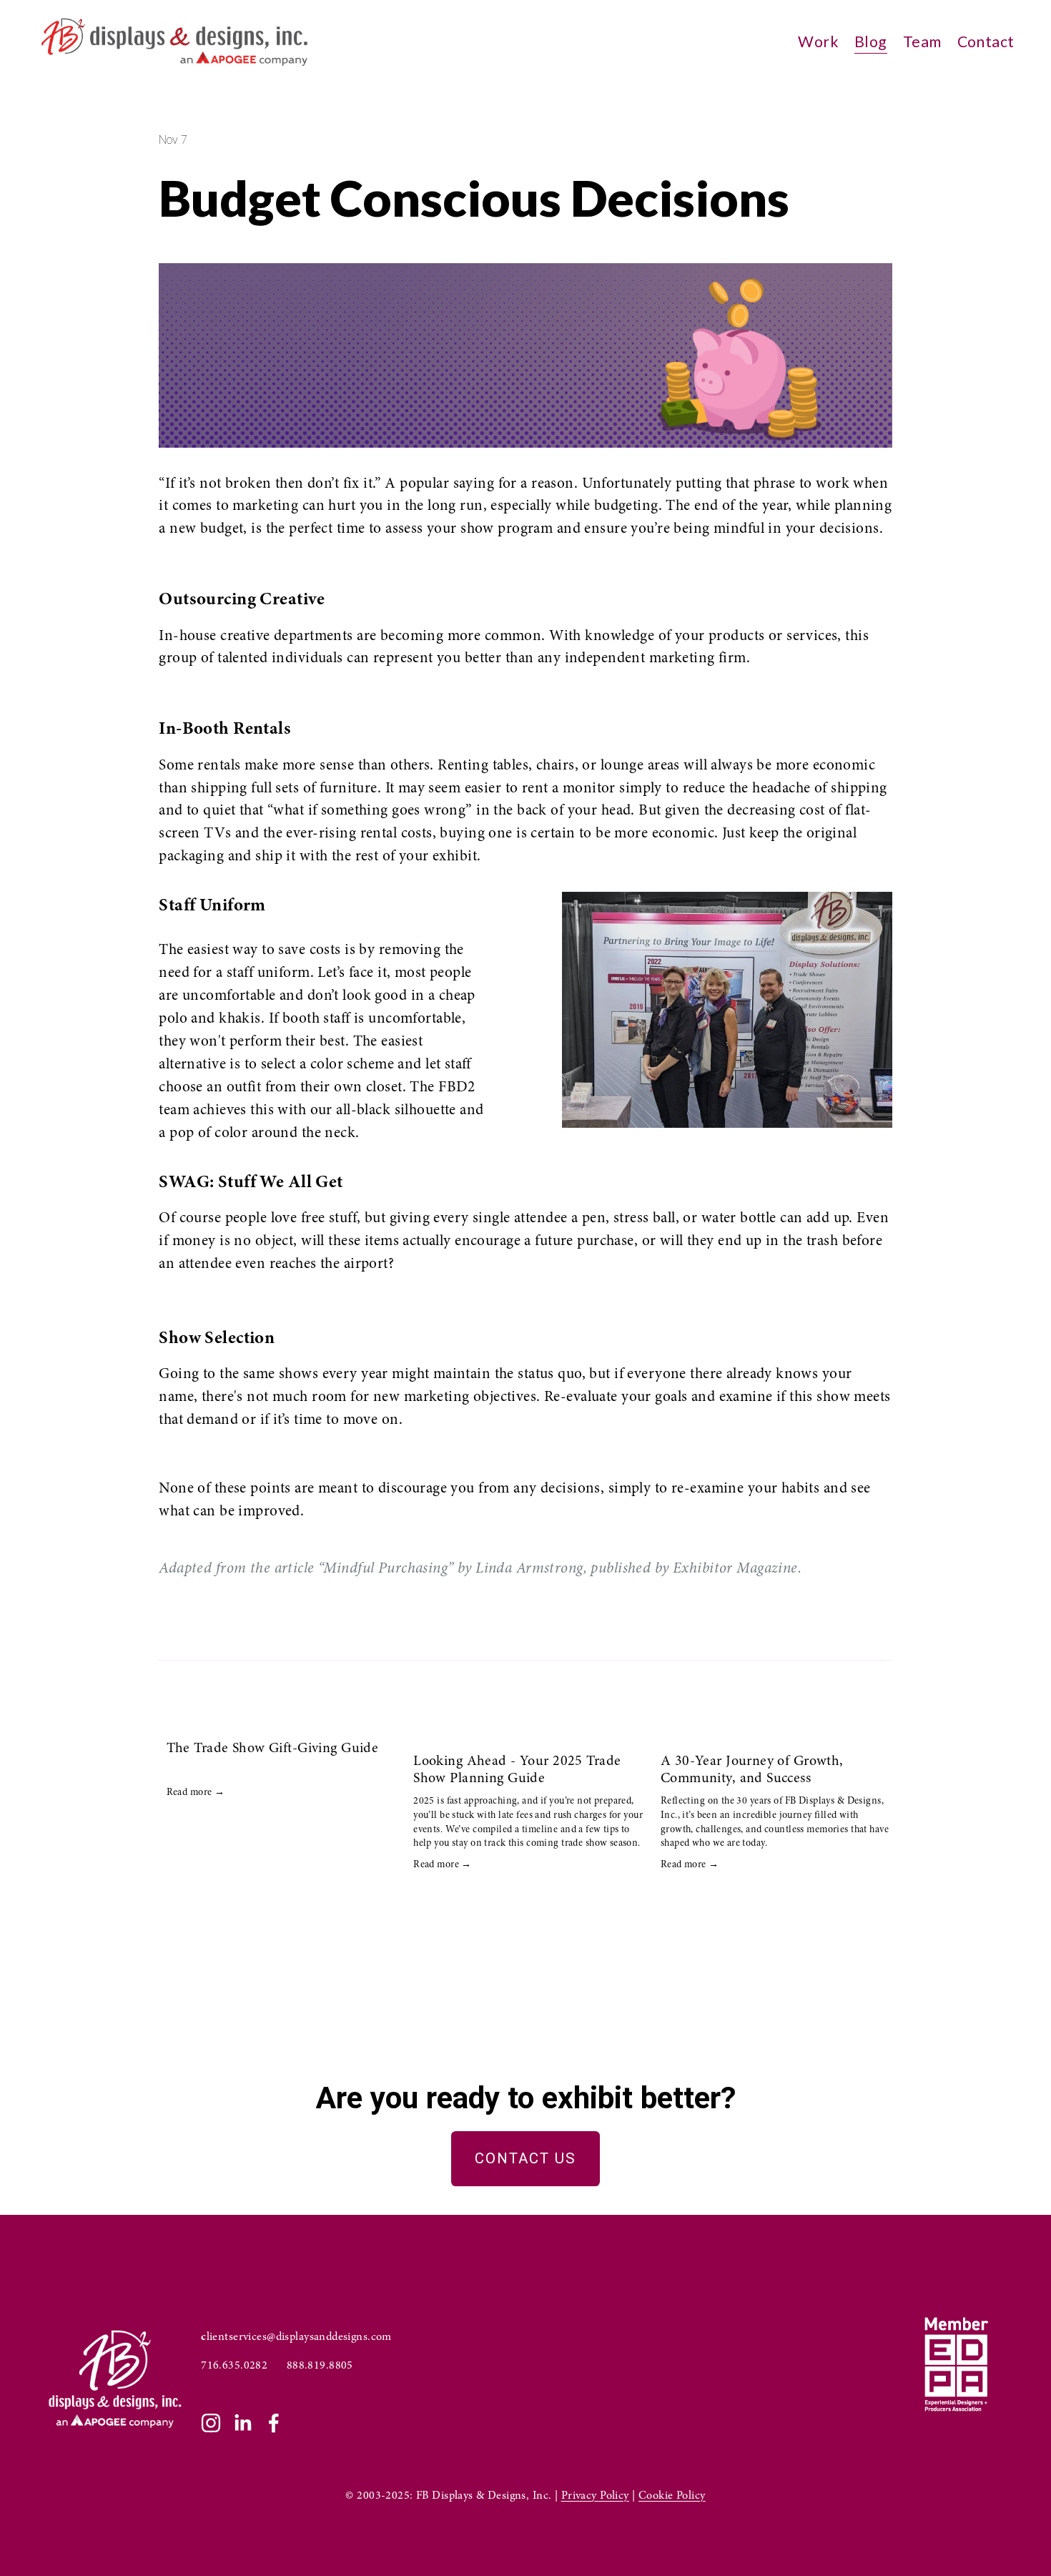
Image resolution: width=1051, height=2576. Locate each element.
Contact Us (525, 2158)
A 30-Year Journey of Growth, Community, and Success (752, 1769)
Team (922, 41)
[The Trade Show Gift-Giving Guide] (283, 1722)
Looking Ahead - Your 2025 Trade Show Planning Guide (517, 1769)
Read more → (196, 1792)
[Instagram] (211, 2423)
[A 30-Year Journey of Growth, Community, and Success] (777, 1729)
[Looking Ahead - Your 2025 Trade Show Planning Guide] (529, 1729)
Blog (871, 41)
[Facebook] (274, 2423)
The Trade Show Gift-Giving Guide (273, 1747)
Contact (986, 41)
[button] (868, 1699)
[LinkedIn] (242, 2423)
